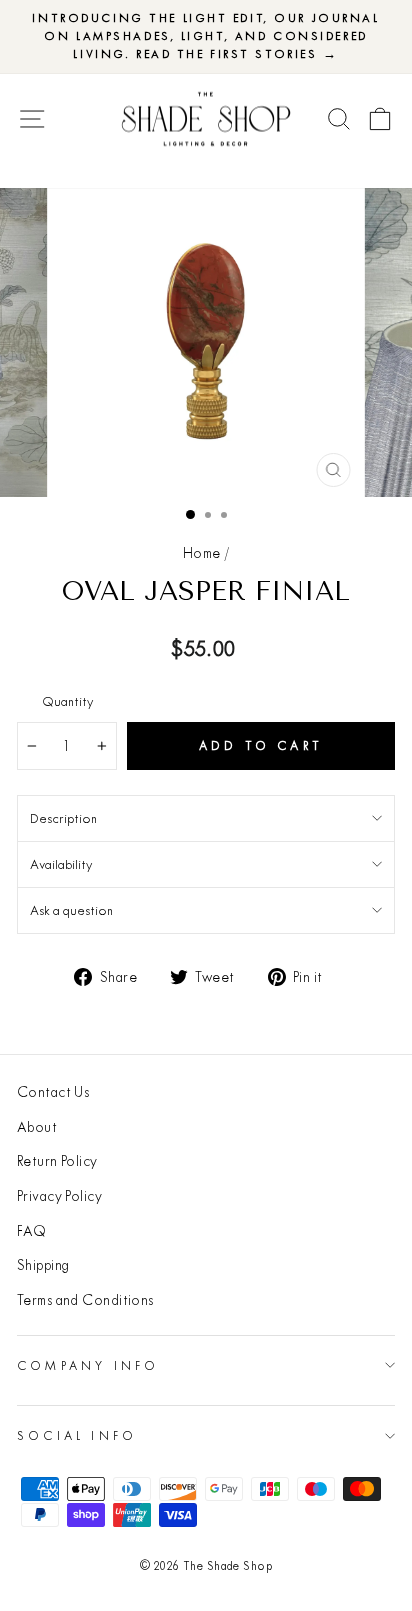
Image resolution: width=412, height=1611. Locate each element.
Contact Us (53, 1092)
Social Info (77, 1435)
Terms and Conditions (85, 1300)
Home (202, 553)
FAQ (31, 1231)
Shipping (43, 1265)
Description (63, 818)
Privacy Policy (59, 1196)
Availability (61, 864)
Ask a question (71, 910)
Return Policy (57, 1161)
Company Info (88, 1365)
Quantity (67, 701)
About (37, 1127)
